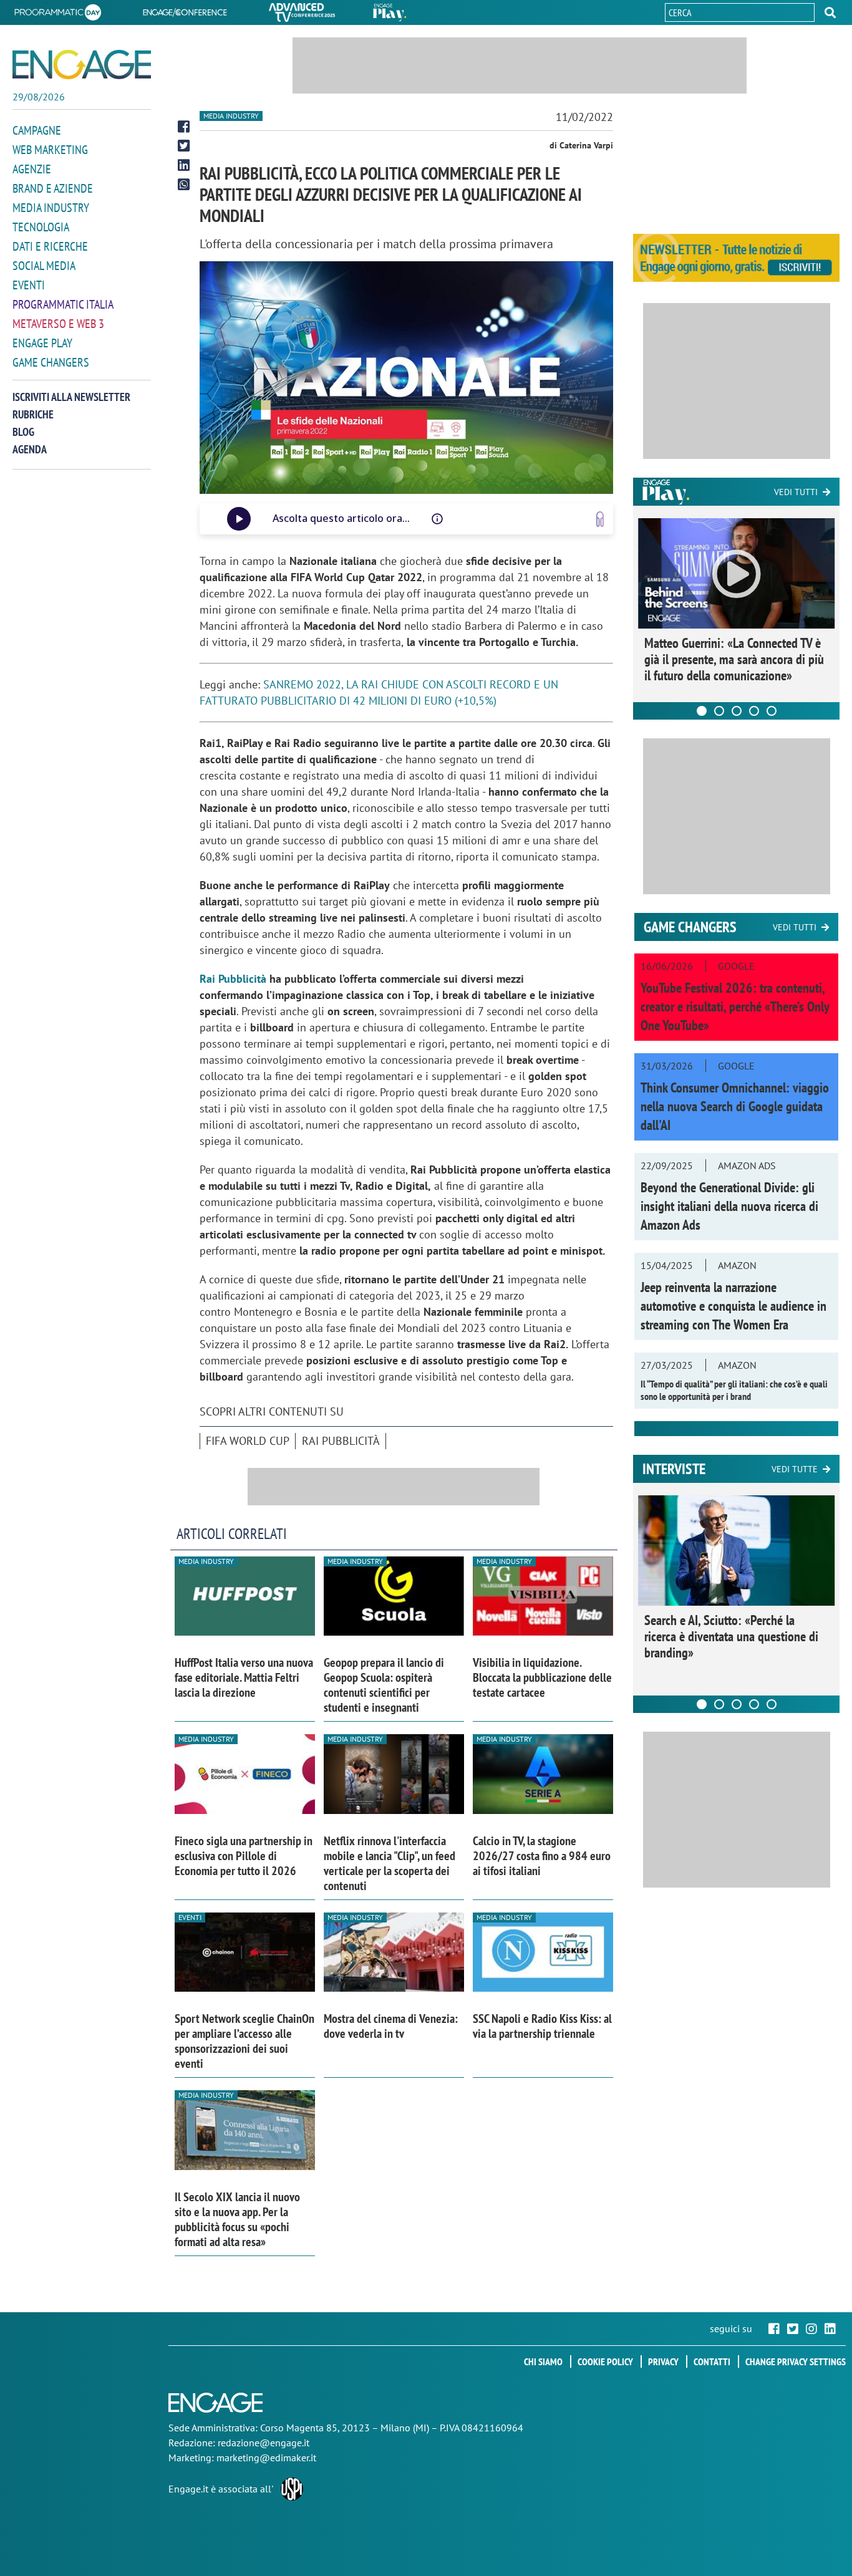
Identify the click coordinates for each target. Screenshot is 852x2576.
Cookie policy (605, 2361)
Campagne (37, 130)
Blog (23, 432)
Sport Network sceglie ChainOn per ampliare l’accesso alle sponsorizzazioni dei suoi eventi (244, 2041)
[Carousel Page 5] (772, 711)
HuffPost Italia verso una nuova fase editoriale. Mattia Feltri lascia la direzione (244, 1677)
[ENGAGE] (82, 65)
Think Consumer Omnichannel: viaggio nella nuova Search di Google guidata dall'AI (735, 1106)
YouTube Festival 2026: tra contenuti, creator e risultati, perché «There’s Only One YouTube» (735, 1006)
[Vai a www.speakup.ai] (600, 519)
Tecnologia (41, 227)
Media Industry (51, 208)
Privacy (663, 2361)
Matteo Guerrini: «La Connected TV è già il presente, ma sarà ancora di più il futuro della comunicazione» (734, 659)
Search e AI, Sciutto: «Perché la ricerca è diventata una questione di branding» (731, 1636)
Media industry (231, 116)
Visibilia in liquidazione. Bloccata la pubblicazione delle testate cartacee (542, 1677)
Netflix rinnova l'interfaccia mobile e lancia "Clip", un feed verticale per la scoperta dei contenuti (390, 1863)
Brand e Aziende (53, 188)
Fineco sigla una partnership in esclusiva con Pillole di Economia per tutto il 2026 (244, 1856)
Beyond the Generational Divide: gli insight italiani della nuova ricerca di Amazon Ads (729, 1206)
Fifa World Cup (248, 1441)
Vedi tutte (795, 1469)
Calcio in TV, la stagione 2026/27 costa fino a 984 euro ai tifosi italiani (542, 1856)
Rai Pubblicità (233, 979)
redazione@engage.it (264, 2443)
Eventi (29, 285)
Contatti (712, 2361)
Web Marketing (50, 150)
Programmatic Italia (63, 304)
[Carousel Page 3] (737, 711)
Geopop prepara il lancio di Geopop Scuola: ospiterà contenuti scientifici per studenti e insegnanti (384, 1685)
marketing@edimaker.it (266, 2458)
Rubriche (33, 414)
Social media (44, 266)
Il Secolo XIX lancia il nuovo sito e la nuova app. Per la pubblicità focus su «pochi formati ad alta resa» (237, 2219)
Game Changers (51, 362)
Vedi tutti (796, 492)
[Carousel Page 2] (719, 711)
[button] (830, 12)
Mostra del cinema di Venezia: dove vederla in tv (391, 2026)
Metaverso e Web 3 (58, 324)
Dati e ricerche (50, 246)
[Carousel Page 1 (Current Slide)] (702, 711)
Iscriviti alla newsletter (71, 397)
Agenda (30, 449)
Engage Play (42, 343)
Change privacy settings (796, 2361)
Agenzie (32, 169)
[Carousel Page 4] (754, 711)
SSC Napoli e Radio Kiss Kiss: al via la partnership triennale (542, 2026)
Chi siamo (543, 2361)
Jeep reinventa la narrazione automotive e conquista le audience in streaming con (733, 1306)
